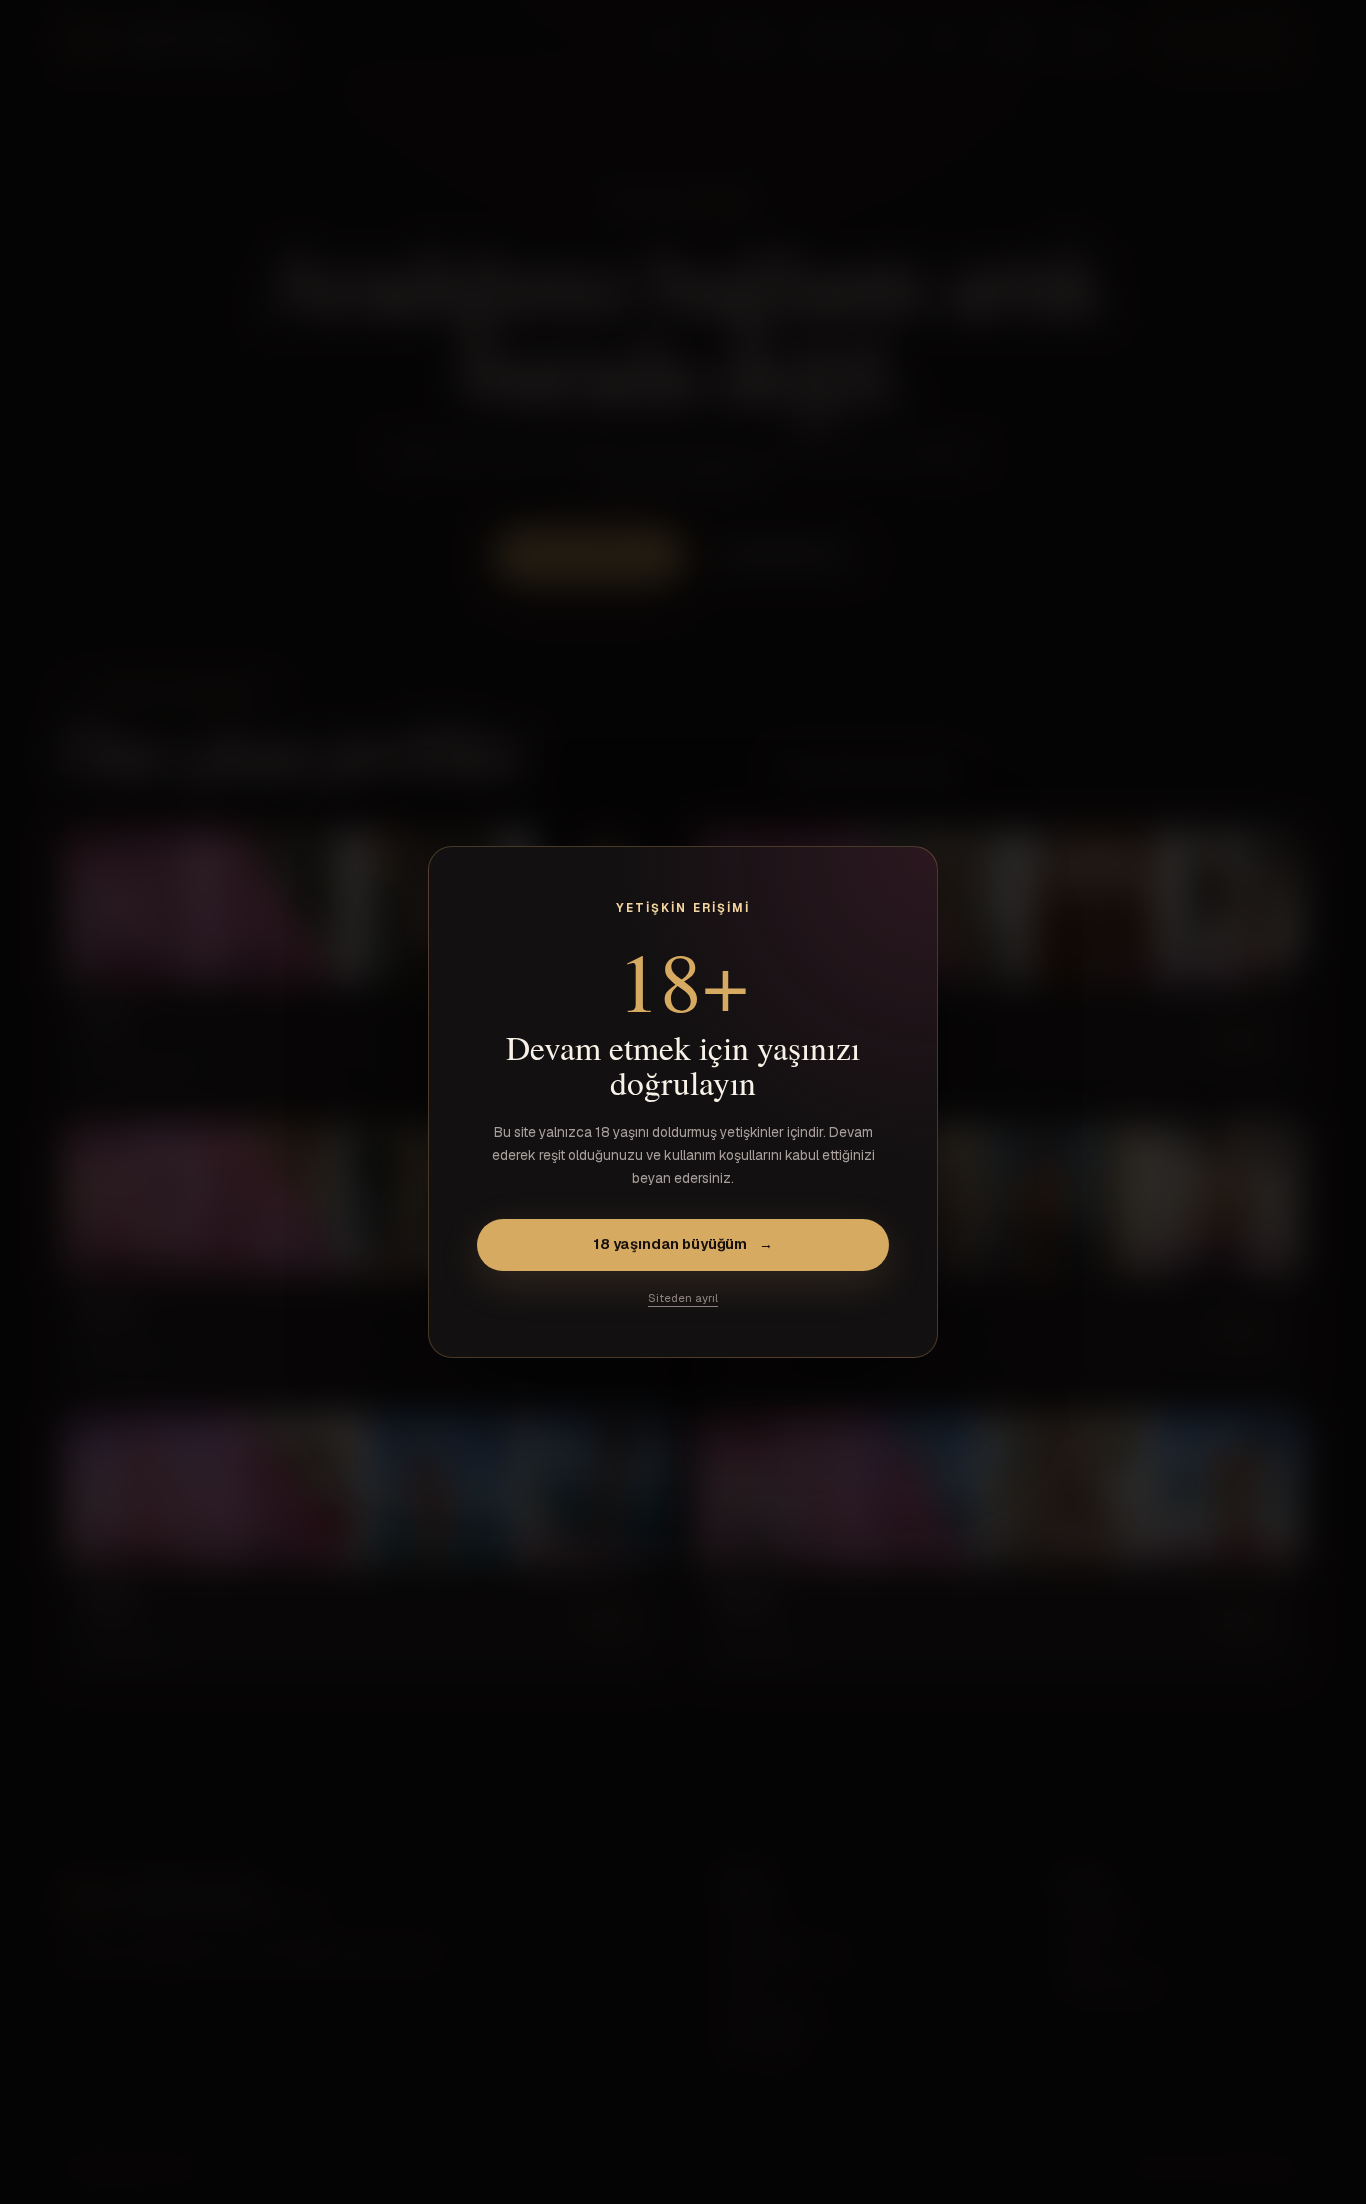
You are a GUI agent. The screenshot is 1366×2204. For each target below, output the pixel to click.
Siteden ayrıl (683, 1297)
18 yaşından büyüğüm (683, 1244)
